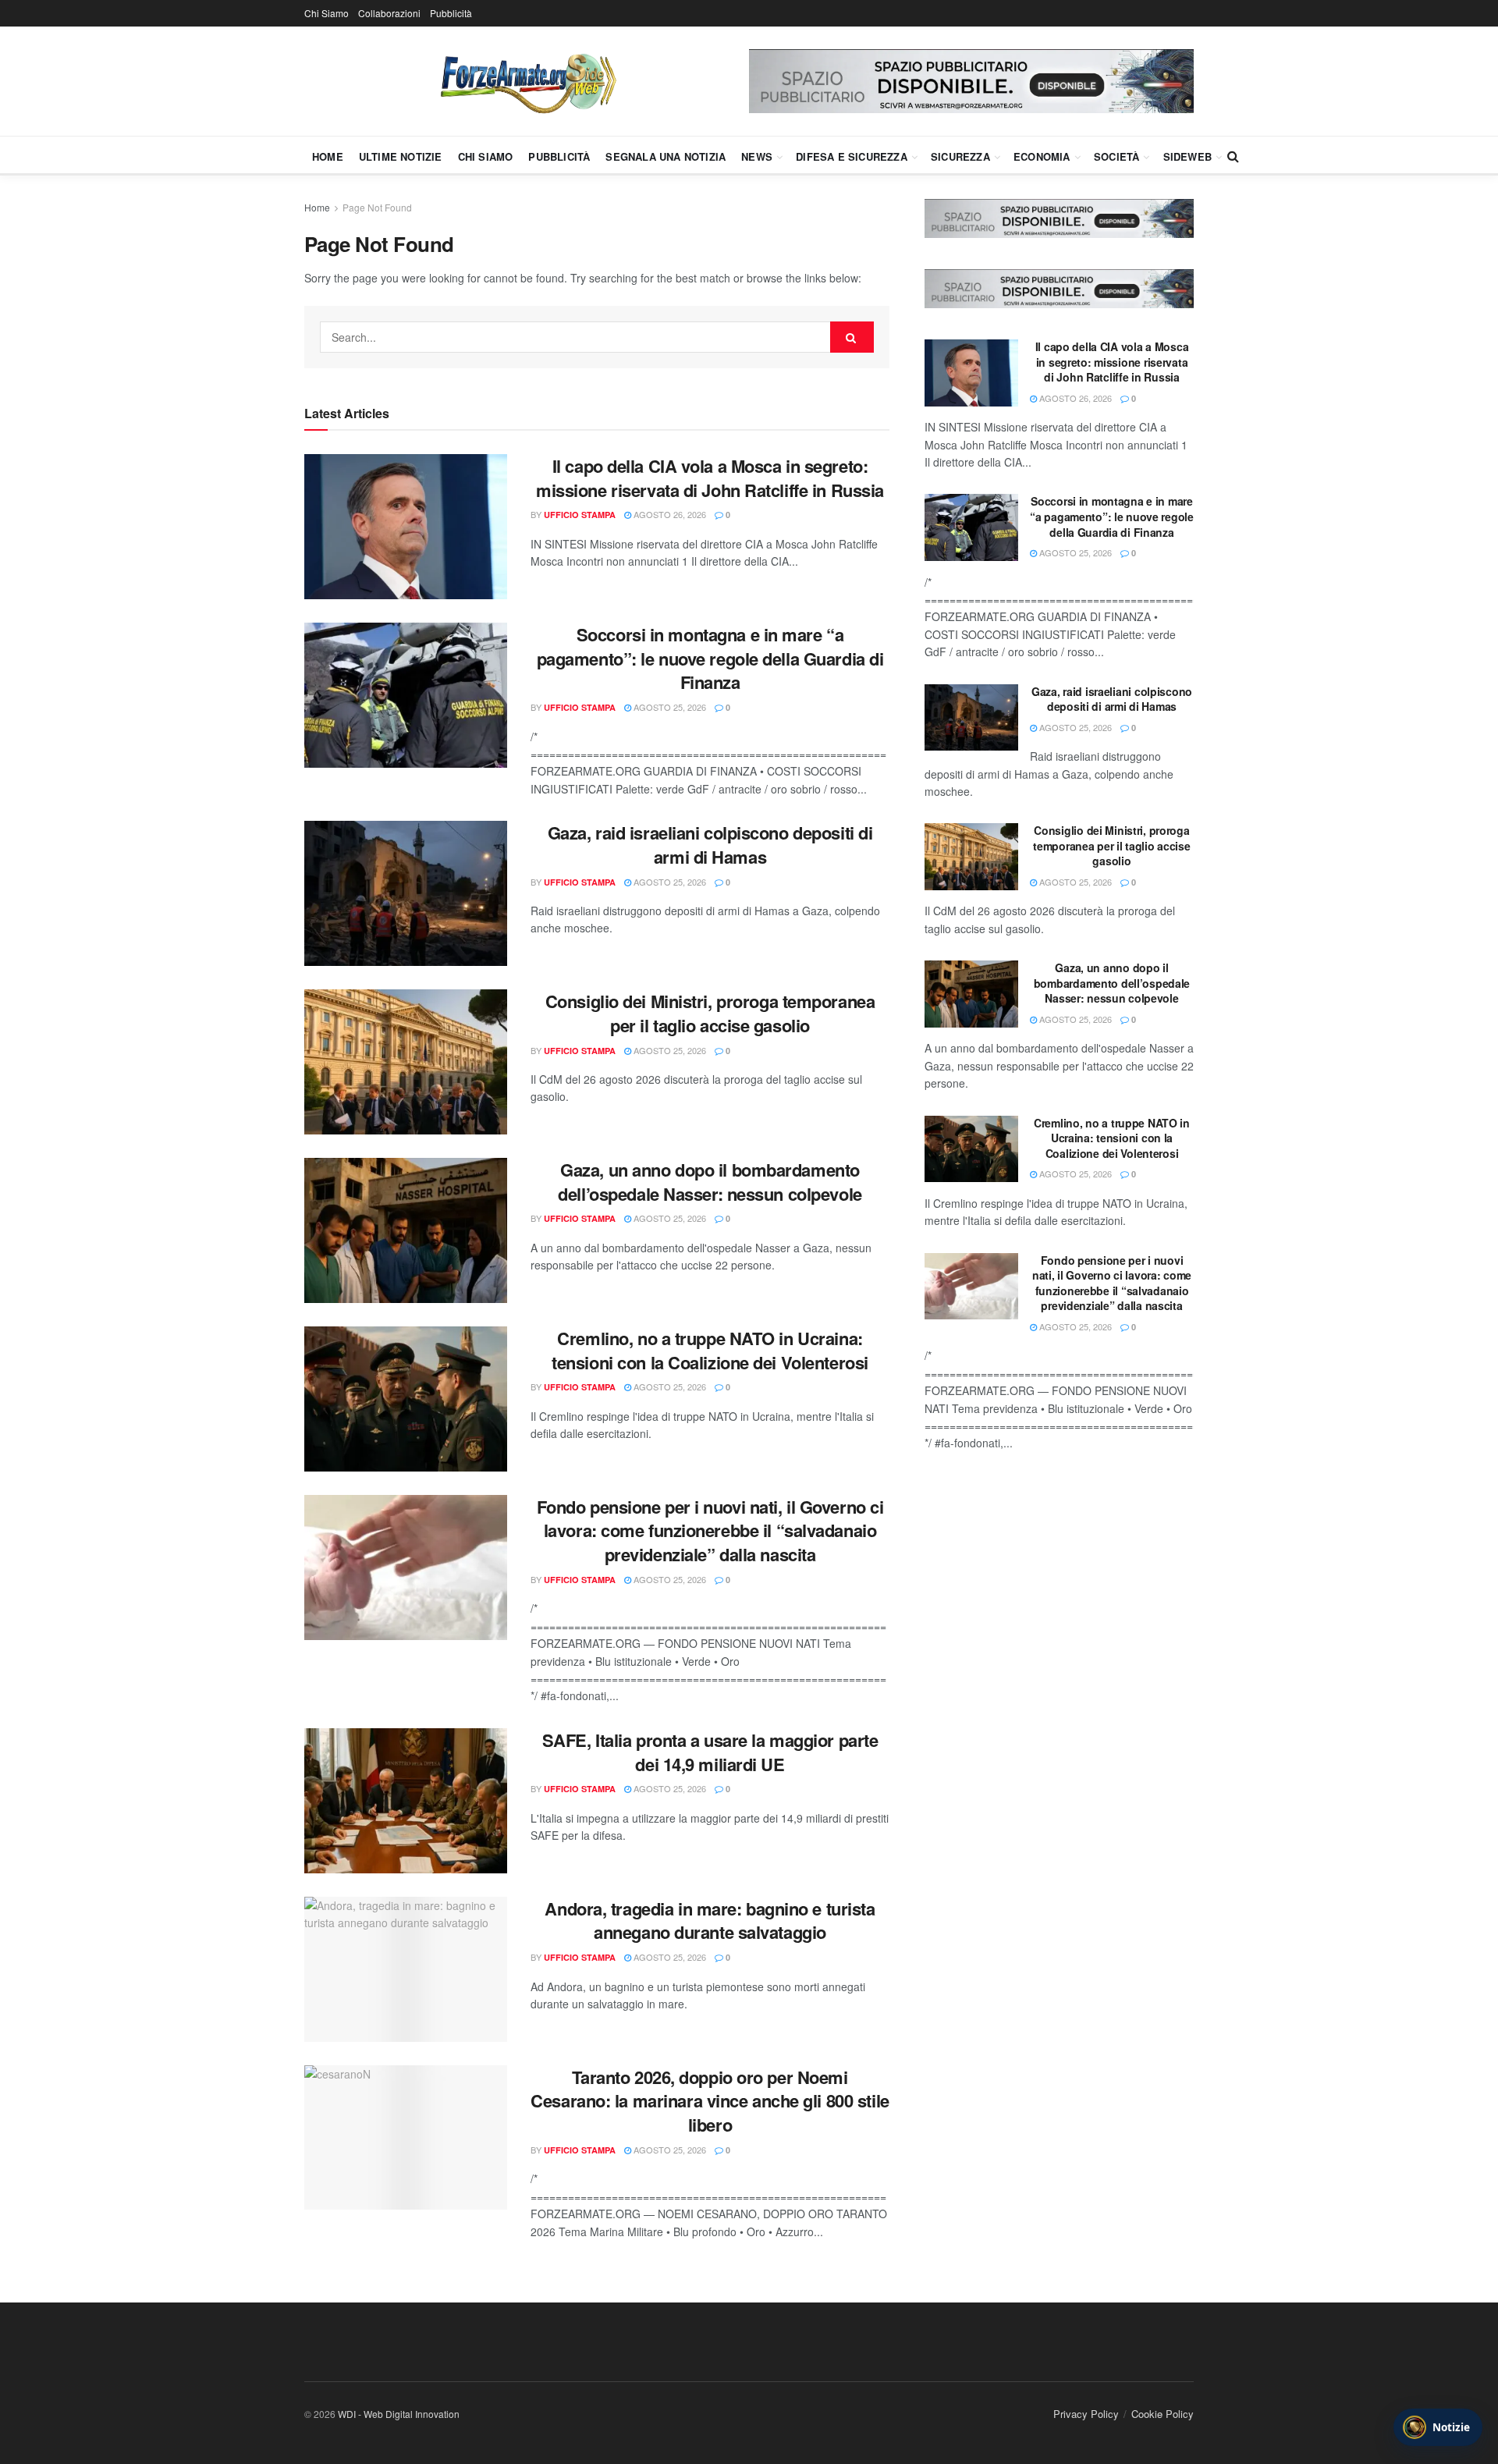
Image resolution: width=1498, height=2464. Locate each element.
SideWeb (1187, 156)
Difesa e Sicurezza (852, 156)
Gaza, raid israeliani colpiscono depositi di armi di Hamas (710, 845)
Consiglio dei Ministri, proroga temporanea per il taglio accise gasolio (710, 1013)
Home (328, 156)
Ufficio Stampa (580, 515)
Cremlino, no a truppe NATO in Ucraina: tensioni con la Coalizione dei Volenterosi (710, 1350)
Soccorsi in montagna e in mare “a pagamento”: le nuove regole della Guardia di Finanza (710, 659)
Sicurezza (960, 156)
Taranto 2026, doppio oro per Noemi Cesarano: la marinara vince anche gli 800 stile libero (710, 2101)
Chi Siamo (327, 13)
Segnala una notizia (666, 156)
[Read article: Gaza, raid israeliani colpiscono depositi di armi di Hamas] (406, 893)
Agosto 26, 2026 (669, 514)
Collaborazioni (389, 13)
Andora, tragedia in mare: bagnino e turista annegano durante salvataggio (710, 1921)
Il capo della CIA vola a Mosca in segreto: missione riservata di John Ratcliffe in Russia (710, 478)
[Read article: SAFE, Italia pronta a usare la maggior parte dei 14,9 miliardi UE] (406, 1801)
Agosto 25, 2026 (669, 707)
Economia (1042, 156)
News (757, 156)
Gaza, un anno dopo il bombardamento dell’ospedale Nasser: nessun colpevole (710, 1182)
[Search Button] (1233, 156)
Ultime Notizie (401, 156)
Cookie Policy (1163, 2414)
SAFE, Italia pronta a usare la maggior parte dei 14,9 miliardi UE (710, 1752)
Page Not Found (377, 207)
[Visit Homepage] (527, 81)
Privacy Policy (1086, 2414)
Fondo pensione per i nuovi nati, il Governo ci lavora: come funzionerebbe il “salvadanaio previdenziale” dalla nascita (710, 1531)
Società (1116, 156)
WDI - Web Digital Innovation (399, 2414)
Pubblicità (451, 13)
